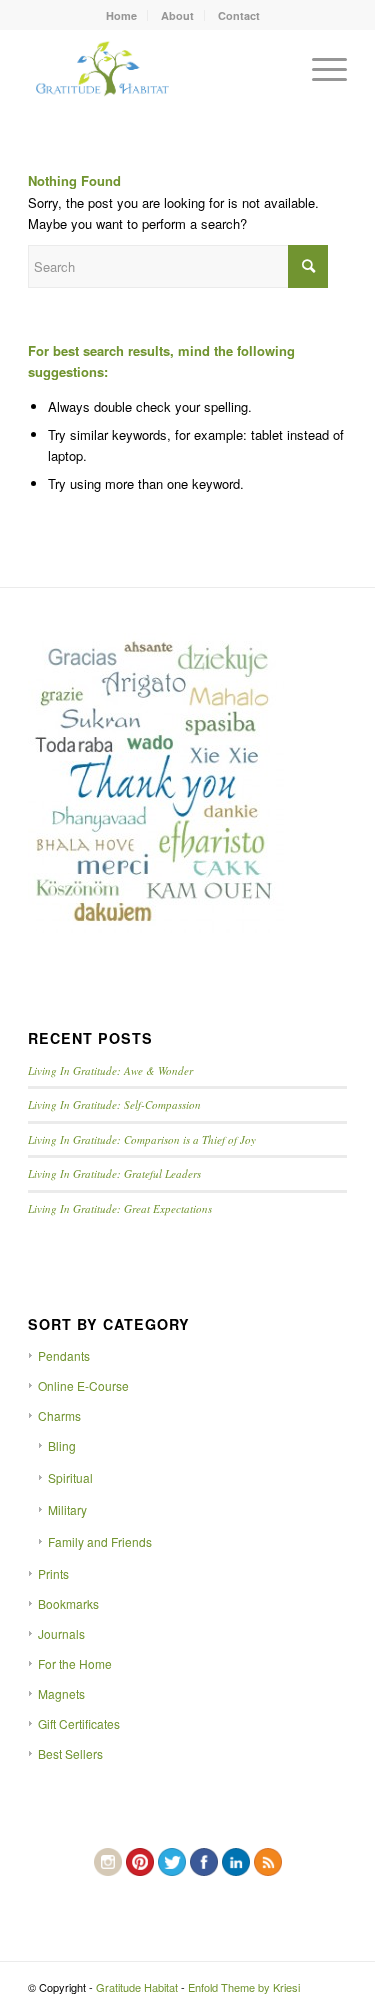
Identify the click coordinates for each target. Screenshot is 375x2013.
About (177, 15)
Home (121, 15)
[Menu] (319, 69)
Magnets (61, 1693)
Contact (239, 15)
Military (67, 1509)
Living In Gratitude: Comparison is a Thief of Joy (142, 1139)
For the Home (75, 1663)
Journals (61, 1633)
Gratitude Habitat (137, 1987)
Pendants (64, 1355)
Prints (53, 1573)
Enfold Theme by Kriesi (244, 1987)
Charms (59, 1415)
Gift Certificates (79, 1723)
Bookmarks (68, 1603)
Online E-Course (83, 1385)
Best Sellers (70, 1753)
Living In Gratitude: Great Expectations (120, 1208)
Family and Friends (100, 1541)
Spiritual (70, 1477)
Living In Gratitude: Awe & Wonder (110, 1070)
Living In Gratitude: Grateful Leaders (114, 1173)
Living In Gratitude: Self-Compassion (114, 1104)
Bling (62, 1445)
